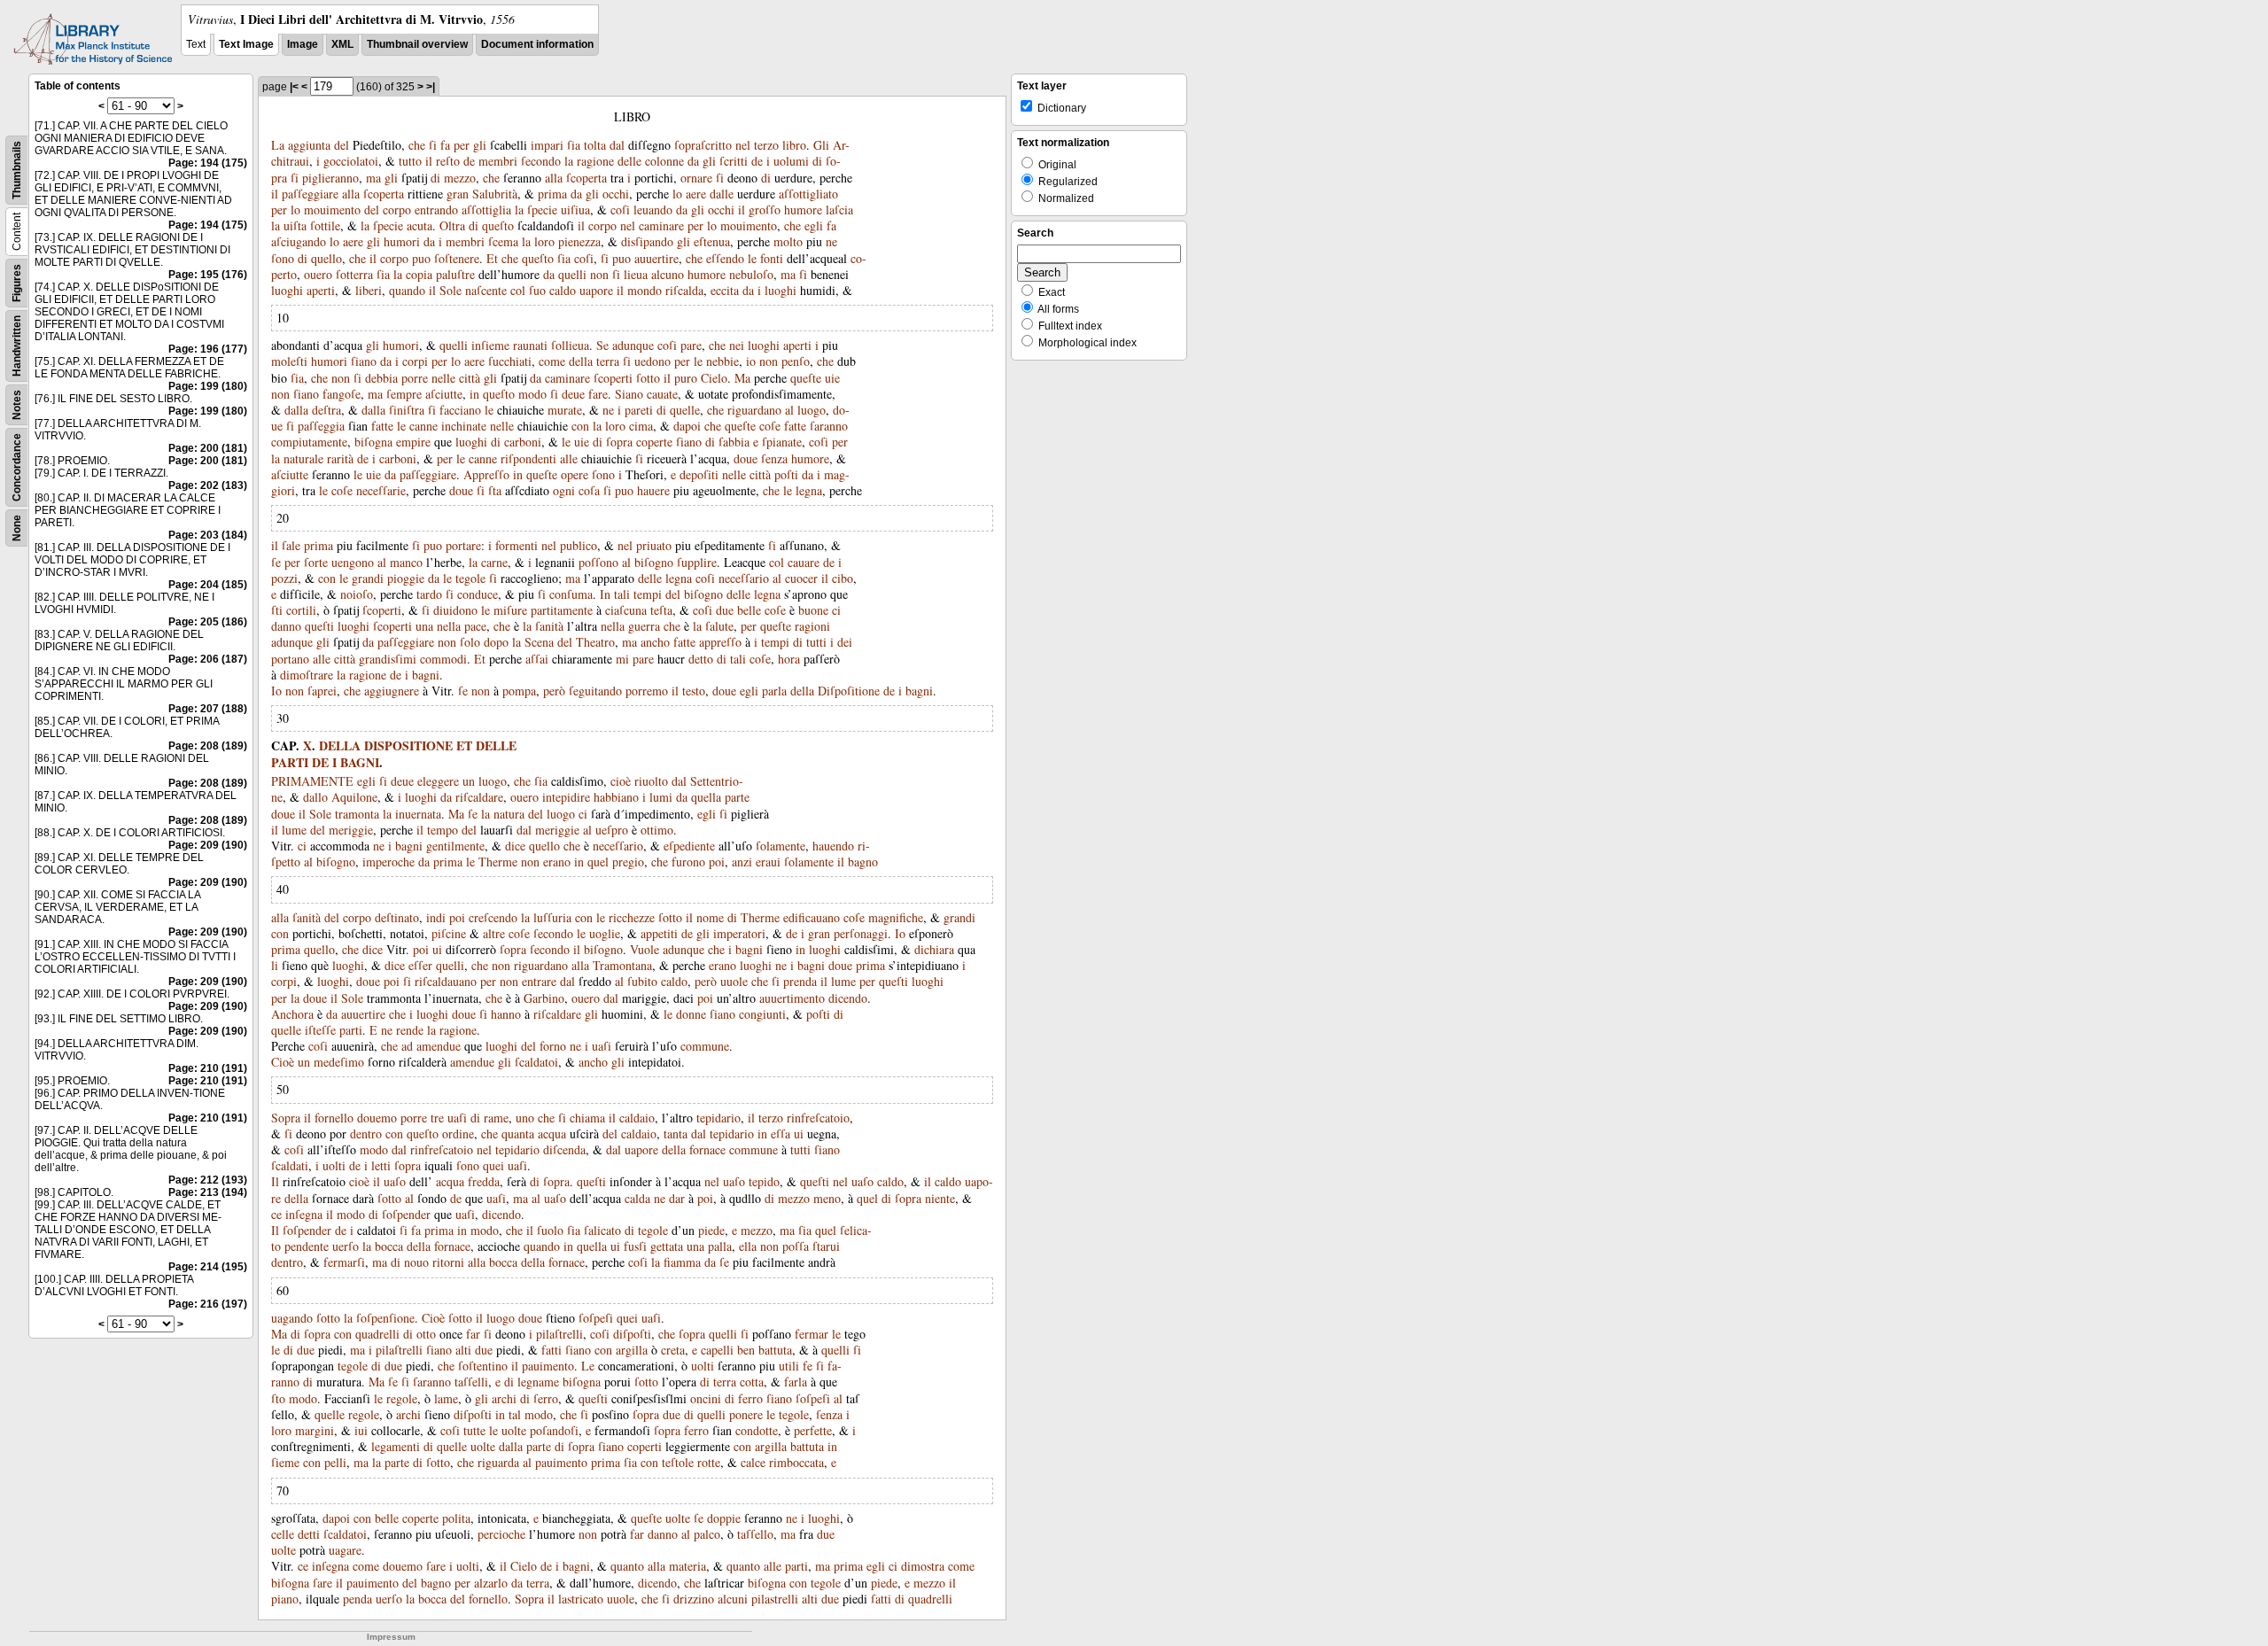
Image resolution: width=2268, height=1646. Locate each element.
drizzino (694, 1599)
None (17, 528)
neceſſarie (381, 490)
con (580, 426)
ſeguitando (595, 691)
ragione (595, 161)
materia (687, 1566)
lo (677, 194)
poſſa (796, 1246)
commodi (443, 659)
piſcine (449, 933)
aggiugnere (392, 691)
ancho (655, 642)
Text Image (246, 44)
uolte (514, 1430)
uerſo (346, 1246)
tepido (764, 1181)
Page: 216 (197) (208, 1304)
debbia (381, 378)
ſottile (325, 225)
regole (402, 1398)
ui (437, 949)
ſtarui (826, 1246)
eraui (768, 862)
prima (552, 194)
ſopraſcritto (703, 145)
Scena (539, 642)
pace (475, 626)
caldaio (637, 1118)
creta (673, 1350)
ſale (291, 545)
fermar (812, 1334)
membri (498, 161)
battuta (775, 1350)
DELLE (496, 745)
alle (569, 458)
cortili (301, 610)
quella (706, 797)
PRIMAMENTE (312, 781)
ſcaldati (290, 1165)
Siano (629, 394)
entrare (539, 981)
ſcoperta (586, 178)
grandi (368, 578)
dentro (366, 1134)
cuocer (801, 578)
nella (449, 626)
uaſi (602, 1046)
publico (579, 545)
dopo (496, 642)
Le (588, 1366)
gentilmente (455, 846)
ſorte (316, 562)
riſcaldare (479, 797)
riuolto (651, 781)
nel (743, 145)
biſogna (373, 442)
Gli (821, 145)
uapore (596, 290)
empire (413, 442)
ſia (574, 145)
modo (532, 394)
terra (608, 361)
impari (547, 145)
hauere (653, 490)
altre (494, 933)
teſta (661, 610)
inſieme (490, 345)
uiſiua (575, 210)
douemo (377, 1118)
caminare (661, 225)
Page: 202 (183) (208, 485)
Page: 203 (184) (208, 535)
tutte (474, 1430)
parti (351, 1030)
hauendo (833, 846)
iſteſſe (320, 1030)
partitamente (562, 610)
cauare (804, 562)
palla (720, 1246)
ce (276, 1214)
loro (544, 241)
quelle (685, 410)
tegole (470, 578)
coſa (589, 490)
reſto (448, 161)
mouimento (332, 210)
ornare (696, 178)
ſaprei (322, 691)
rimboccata (796, 1462)
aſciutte (444, 394)
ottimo (657, 830)
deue (573, 394)
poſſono (598, 562)
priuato (654, 545)
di (817, 161)
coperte (654, 442)
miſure (510, 610)
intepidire (566, 797)
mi (622, 659)
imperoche (388, 862)
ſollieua (570, 345)
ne (831, 241)
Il (275, 1181)
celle (283, 1534)
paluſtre (455, 274)
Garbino (544, 998)
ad (407, 1046)
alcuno (668, 274)
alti (463, 1350)
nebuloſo (751, 274)
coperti (645, 1446)
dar (677, 1198)
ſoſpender (406, 1214)
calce (753, 1462)
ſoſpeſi (596, 1318)
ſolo (470, 642)
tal (515, 1414)
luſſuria (552, 917)
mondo (645, 290)
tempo (443, 830)
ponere (746, 1414)
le (752, 258)
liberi (369, 290)
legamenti (396, 1446)
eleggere (438, 781)
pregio (628, 862)
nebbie (722, 361)
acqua (552, 1134)
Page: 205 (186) (208, 622)
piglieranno (330, 178)
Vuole (645, 949)
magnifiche (896, 917)
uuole (734, 981)
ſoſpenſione (385, 1318)
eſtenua (712, 241)
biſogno (654, 562)
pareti (639, 410)
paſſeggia (321, 426)
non (599, 274)
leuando (653, 210)
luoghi (287, 290)
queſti (319, 626)
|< (294, 87)
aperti (321, 290)
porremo (647, 691)
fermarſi (344, 1262)
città (470, 378)
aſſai (537, 659)
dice (515, 846)
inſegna (304, 1214)
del (342, 145)
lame (446, 1398)
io (751, 361)
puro (686, 378)
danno (286, 626)
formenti (517, 545)
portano (290, 659)
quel (598, 862)
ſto (278, 1398)
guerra (644, 626)
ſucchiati (510, 361)
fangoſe (342, 394)
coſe (770, 426)
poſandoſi (554, 1430)
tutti (816, 642)
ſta (495, 490)
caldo (563, 290)
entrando (436, 210)
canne (423, 426)
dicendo (848, 998)
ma (373, 178)
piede (711, 1230)
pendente (307, 1246)
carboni (523, 442)
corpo (397, 210)
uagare (345, 1550)
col (518, 290)
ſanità (549, 626)
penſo (796, 361)
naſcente (486, 290)
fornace (707, 1149)
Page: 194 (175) (208, 163)
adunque (633, 345)
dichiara (934, 949)
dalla (296, 410)
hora (789, 659)
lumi (661, 797)
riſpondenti (528, 458)
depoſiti (699, 474)
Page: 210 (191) (208, 1068)
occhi (616, 194)
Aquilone (354, 797)
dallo (315, 797)
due (725, 610)
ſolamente (781, 846)
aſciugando (299, 241)
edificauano (812, 917)
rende (410, 1030)
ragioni (812, 626)
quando (407, 290)
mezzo (460, 178)
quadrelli (377, 1334)
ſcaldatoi (536, 1062)
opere (575, 474)
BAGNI (360, 762)
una (424, 626)
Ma (742, 378)
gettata (667, 1246)
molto (788, 241)
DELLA (340, 745)
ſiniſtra (407, 410)
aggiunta (309, 145)
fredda (484, 1181)
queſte (806, 378)
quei (493, 1165)
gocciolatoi (351, 161)
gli (480, 145)
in (474, 394)
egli (814, 225)
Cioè (283, 1062)
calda (637, 1198)
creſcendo (493, 917)
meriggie (351, 830)
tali (622, 594)
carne (494, 562)
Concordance (17, 467)
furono (688, 862)
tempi (648, 594)
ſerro (546, 1398)
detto (701, 659)
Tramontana (622, 965)
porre (415, 378)
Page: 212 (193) (208, 1180)
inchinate (464, 426)
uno (525, 1118)
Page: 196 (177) (208, 349)
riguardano (754, 410)
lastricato (581, 1599)
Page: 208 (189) (208, 746)
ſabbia (734, 442)
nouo (416, 1262)
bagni (426, 675)
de (469, 161)
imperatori (739, 933)
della (581, 361)
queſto (498, 225)
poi (717, 862)
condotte (757, 1430)
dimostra (923, 1566)
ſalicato (602, 1230)
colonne (664, 161)
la (569, 161)
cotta (752, 1382)
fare (598, 394)
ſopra (619, 442)
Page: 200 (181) (208, 448)
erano (557, 862)
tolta (595, 145)
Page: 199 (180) (208, 386)
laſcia (839, 210)
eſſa (781, 1134)
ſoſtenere (457, 258)
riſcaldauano (446, 981)
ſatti (881, 1599)
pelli (335, 1462)
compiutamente (309, 442)
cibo (843, 578)
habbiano (616, 797)
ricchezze (632, 917)
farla (796, 1382)
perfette (813, 1430)
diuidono (455, 610)
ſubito (642, 981)
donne (691, 1014)
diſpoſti (632, 1334)
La (278, 145)
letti (381, 1165)
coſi (620, 210)
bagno (863, 862)
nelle (443, 378)
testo (694, 691)
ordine (458, 1134)
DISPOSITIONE (408, 745)
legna (809, 490)
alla (554, 178)
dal (617, 145)
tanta (676, 1134)
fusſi (635, 1246)
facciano (460, 410)
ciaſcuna (626, 610)
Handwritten (17, 346)
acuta (419, 225)
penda (357, 1599)
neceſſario (744, 578)
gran (458, 194)
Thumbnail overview (417, 44)
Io (276, 691)
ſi (433, 145)
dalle (722, 194)
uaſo (395, 1181)
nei (737, 345)
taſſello (755, 1534)
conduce (478, 594)
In (605, 594)
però (554, 691)
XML (342, 44)
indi (436, 917)
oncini (706, 1398)
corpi (415, 361)
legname (538, 1382)
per (462, 145)
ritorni (448, 1262)
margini (315, 1430)
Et (492, 258)
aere (696, 194)
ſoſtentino (483, 1366)
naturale (303, 458)
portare (463, 545)
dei (845, 642)
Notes (17, 405)
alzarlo (491, 1583)
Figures (17, 283)
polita (456, 1518)
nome (710, 917)
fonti (772, 258)
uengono (353, 562)
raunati (530, 345)
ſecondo (541, 161)
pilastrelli (775, 1599)
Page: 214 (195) (208, 1267)
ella (748, 1246)
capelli (717, 1350)
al (789, 410)
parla (774, 691)
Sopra (286, 1118)
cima (641, 426)
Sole (450, 290)
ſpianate (782, 442)
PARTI (290, 762)
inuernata (418, 814)
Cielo (714, 378)
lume (294, 830)
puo (421, 258)
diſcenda (564, 1149)
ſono (283, 258)
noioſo (357, 594)
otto (426, 1334)
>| (431, 87)
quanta (518, 1134)
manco (406, 562)
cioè (621, 781)
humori (402, 241)
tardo (429, 594)
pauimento (548, 1366)
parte (737, 797)
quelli (572, 274)
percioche (501, 1534)
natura (509, 814)
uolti (334, 1165)
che (417, 145)
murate (565, 410)
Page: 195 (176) (208, 275)
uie (832, 378)
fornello (334, 1118)
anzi (742, 862)
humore (803, 210)
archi (504, 1398)
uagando (292, 1318)
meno (827, 1198)
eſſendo (725, 258)
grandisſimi (388, 659)
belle (749, 610)
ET (464, 745)
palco (707, 1534)
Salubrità (495, 194)
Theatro (595, 642)
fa (445, 145)
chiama (587, 1118)
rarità (340, 458)
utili (789, 1366)
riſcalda (684, 290)
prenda (800, 981)
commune (705, 1046)
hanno (506, 1014)
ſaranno (829, 426)
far (473, 1334)
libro (794, 145)
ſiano (364, 361)
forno (553, 1046)
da (693, 161)
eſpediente (689, 846)
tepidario (718, 1118)
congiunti (762, 1014)
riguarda (498, 1462)
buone (813, 610)
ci (836, 610)
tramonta (357, 814)
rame (496, 1118)
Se (602, 345)
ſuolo (550, 1230)
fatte (382, 426)
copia (419, 274)
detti (309, 1534)
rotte (709, 1462)
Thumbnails (17, 170)
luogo (812, 410)
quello (326, 258)
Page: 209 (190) (208, 845)
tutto (410, 161)
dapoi (687, 426)
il (429, 161)
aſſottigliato (808, 194)
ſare (436, 1566)
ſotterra (354, 274)
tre (437, 1118)
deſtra (326, 410)
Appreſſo (486, 474)
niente (940, 1198)
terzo (766, 145)
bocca (389, 1246)
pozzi (284, 578)
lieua (636, 274)
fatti (551, 1350)
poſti (786, 474)
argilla (632, 1350)
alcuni (733, 1599)
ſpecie (542, 210)
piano (285, 1599)
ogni (564, 490)
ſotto (648, 378)
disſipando (647, 241)
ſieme (285, 1462)
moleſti (289, 361)
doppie (724, 1518)
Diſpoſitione (849, 691)
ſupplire (697, 562)
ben (746, 1350)
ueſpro (612, 830)
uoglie (605, 933)
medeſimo (339, 1062)
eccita (725, 290)
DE (320, 762)
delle (629, 161)
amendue (439, 1046)
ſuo (537, 290)
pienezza (579, 241)
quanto (627, 1566)
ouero (318, 274)
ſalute (719, 626)
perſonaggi (861, 933)
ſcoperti (613, 378)
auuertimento (792, 998)
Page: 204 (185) (208, 585)
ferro (750, 1398)
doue (746, 458)
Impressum (391, 1637)
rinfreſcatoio (818, 1118)
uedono (652, 361)
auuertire (656, 258)
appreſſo (720, 642)
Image (303, 44)
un (469, 781)
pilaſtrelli (559, 1334)
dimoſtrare (307, 675)
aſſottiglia (486, 210)
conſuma (571, 594)
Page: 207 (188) (208, 709)
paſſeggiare (310, 194)
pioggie (406, 578)
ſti (277, 610)
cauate (662, 394)
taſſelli (471, 1382)
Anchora (292, 1014)
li (275, 965)
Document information (537, 44)
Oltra (452, 225)
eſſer (420, 965)
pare (691, 345)
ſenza (774, 458)
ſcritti (734, 161)
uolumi (791, 161)
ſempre (404, 394)
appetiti (659, 933)
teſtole (678, 1462)
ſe (276, 562)
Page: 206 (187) (208, 659)
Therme (498, 862)
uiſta (295, 225)
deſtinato (397, 917)
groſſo (765, 210)
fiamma (682, 1262)
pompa (519, 691)
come (552, 361)
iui (361, 1430)
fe (808, 1366)
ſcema (503, 241)
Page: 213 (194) (208, 1192)
